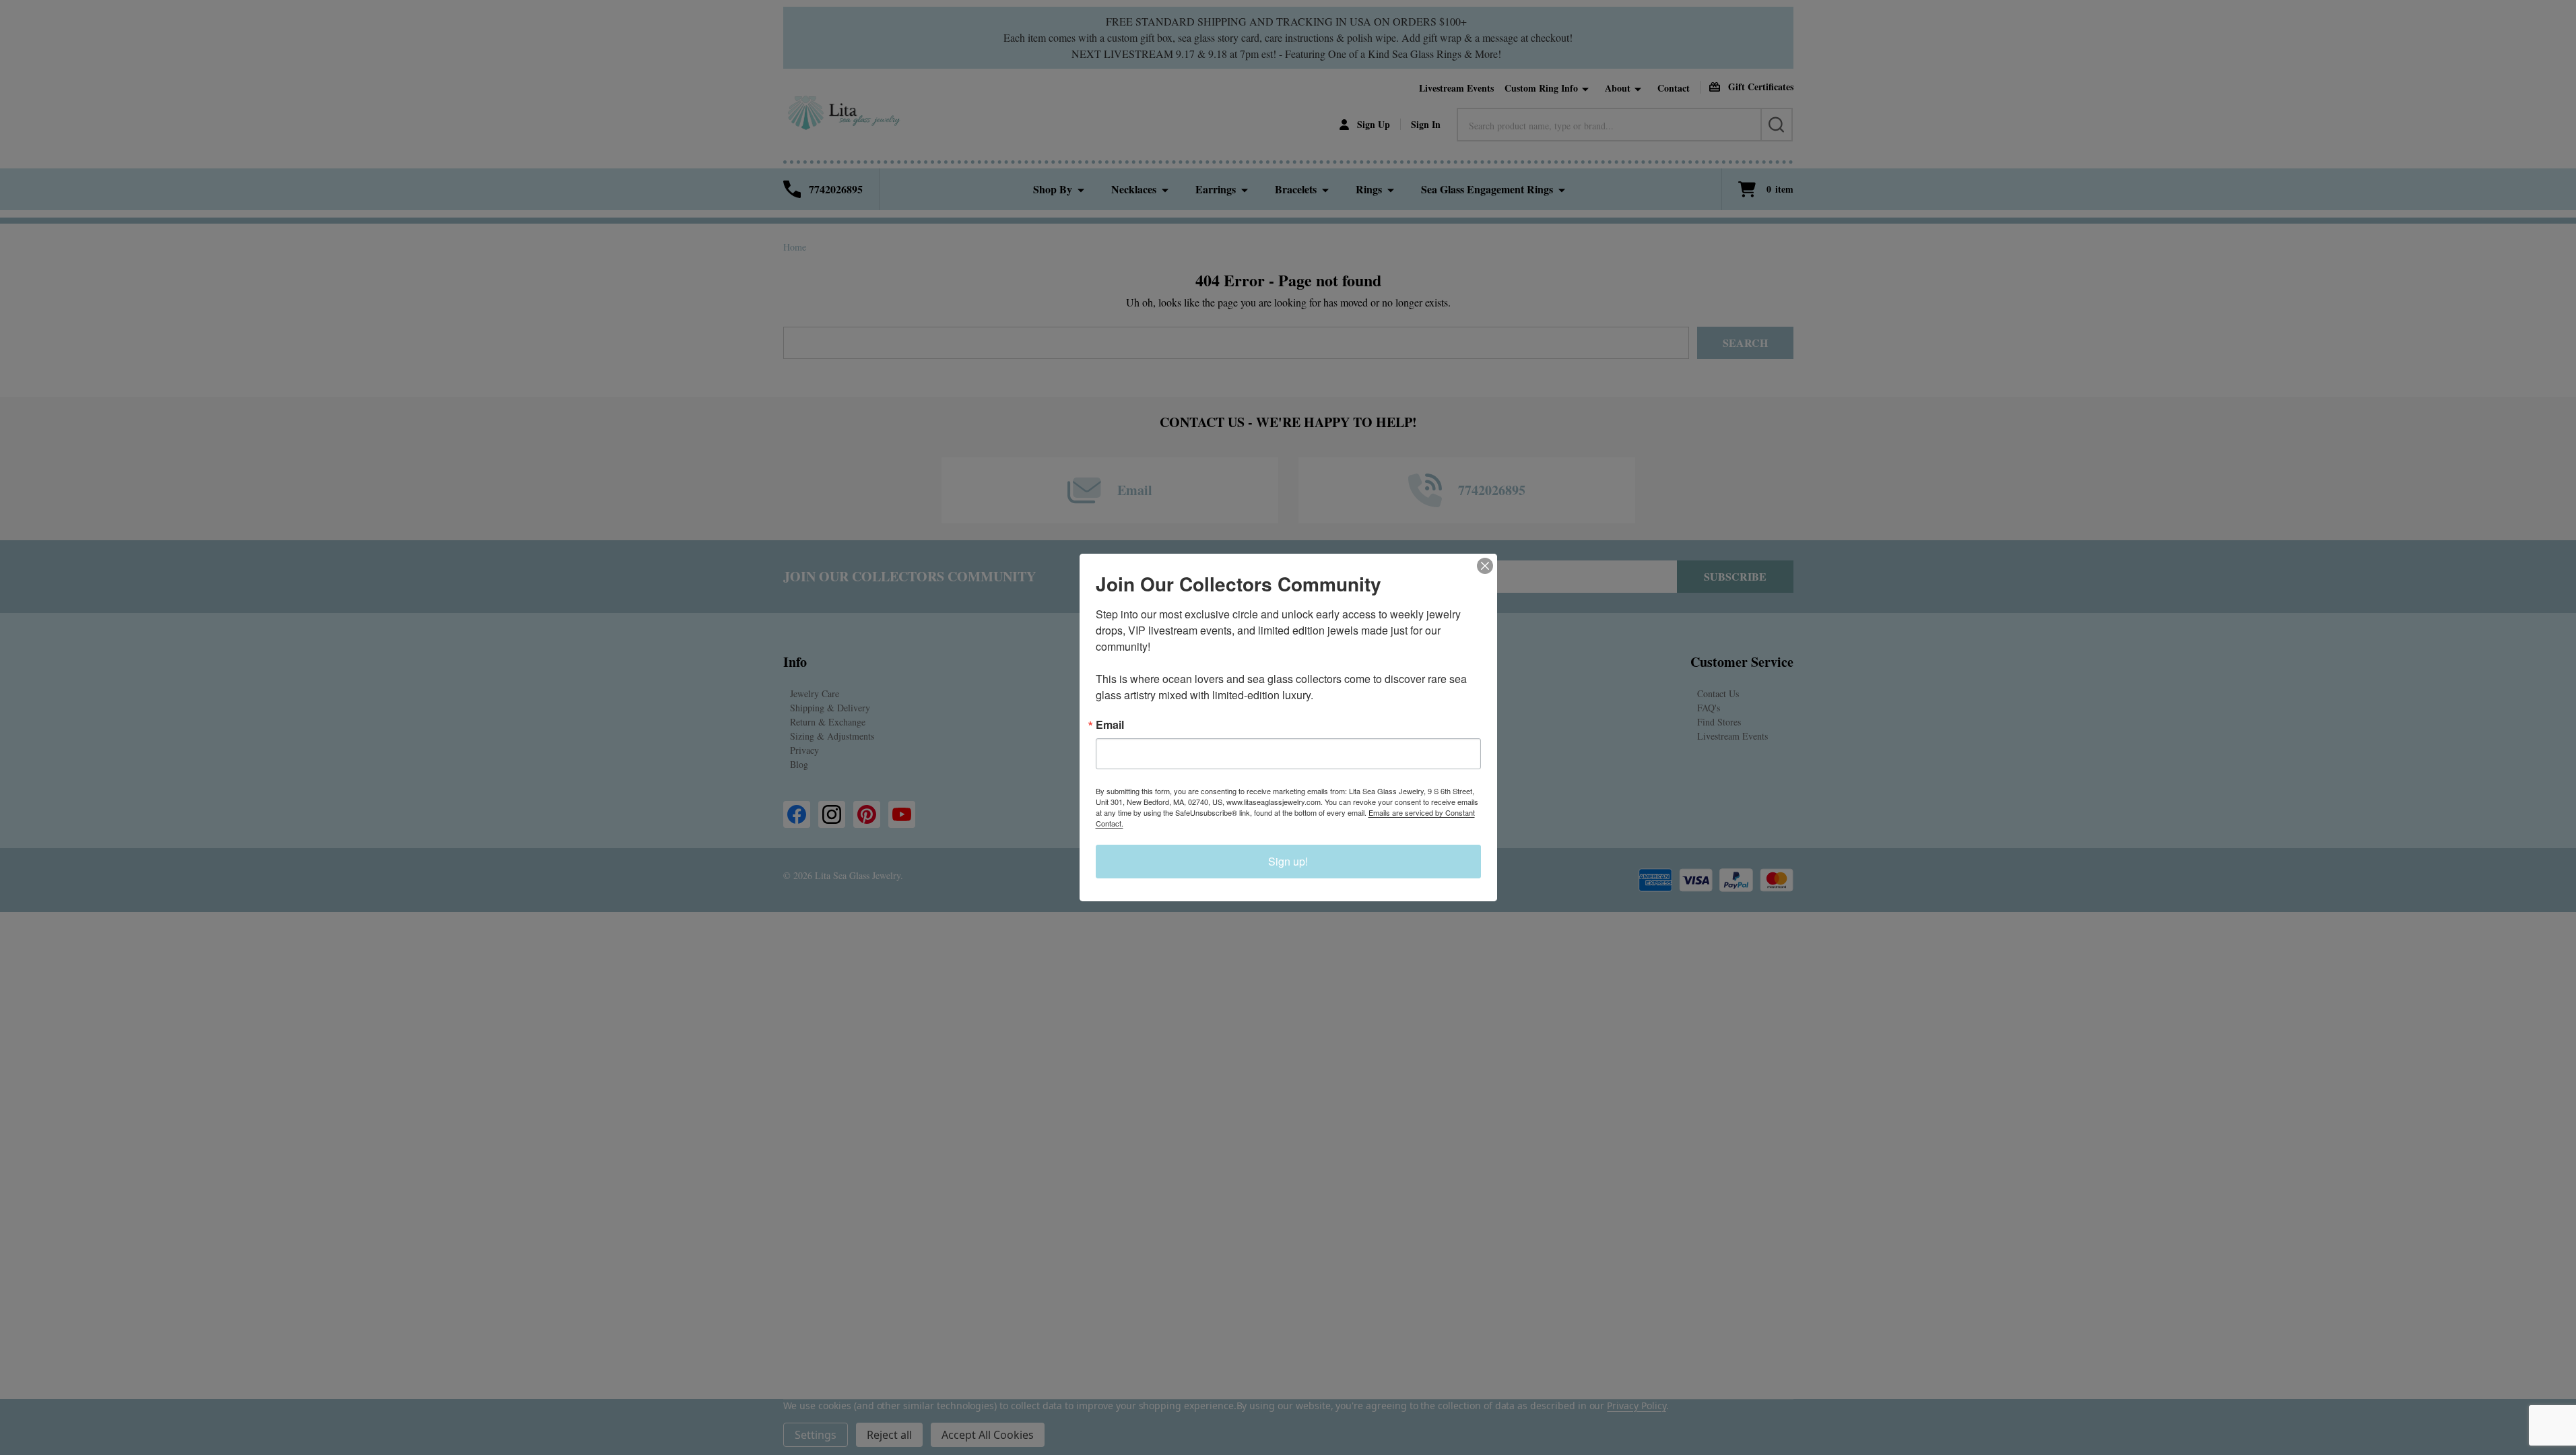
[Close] (1485, 566)
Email (1110, 725)
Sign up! (1288, 861)
